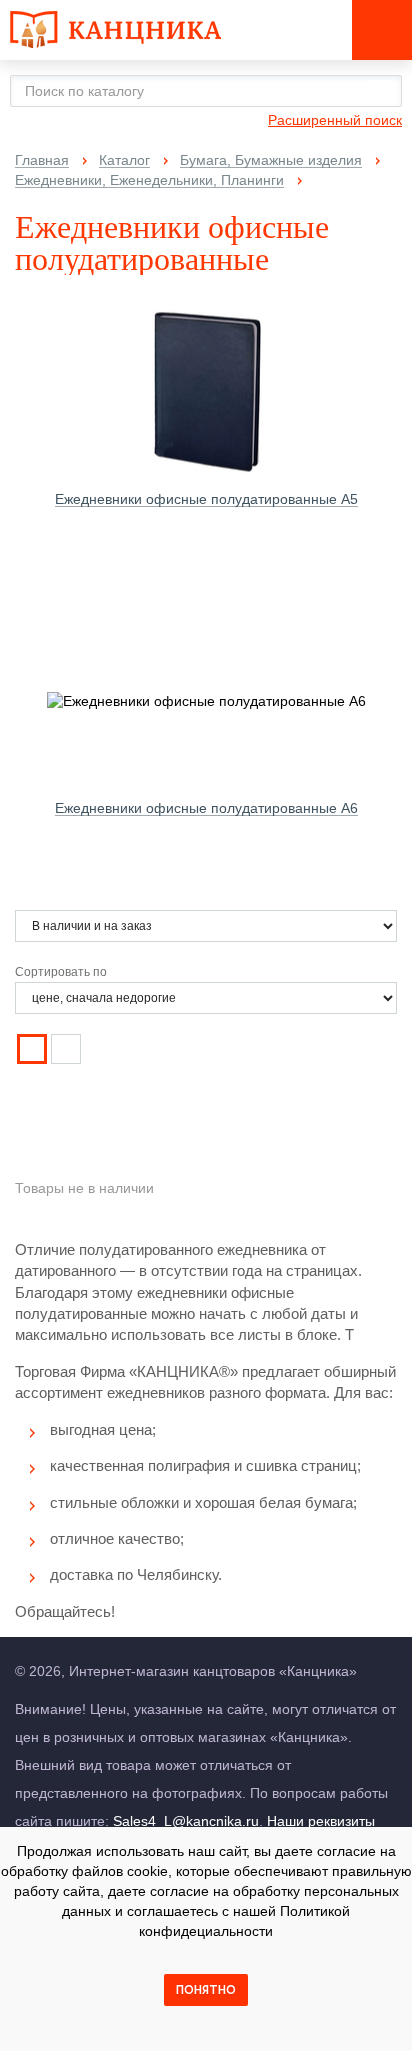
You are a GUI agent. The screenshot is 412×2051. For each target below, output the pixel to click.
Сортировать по (61, 972)
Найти (380, 90)
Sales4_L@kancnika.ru (186, 1821)
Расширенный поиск (335, 120)
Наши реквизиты (321, 1821)
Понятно (206, 1990)
